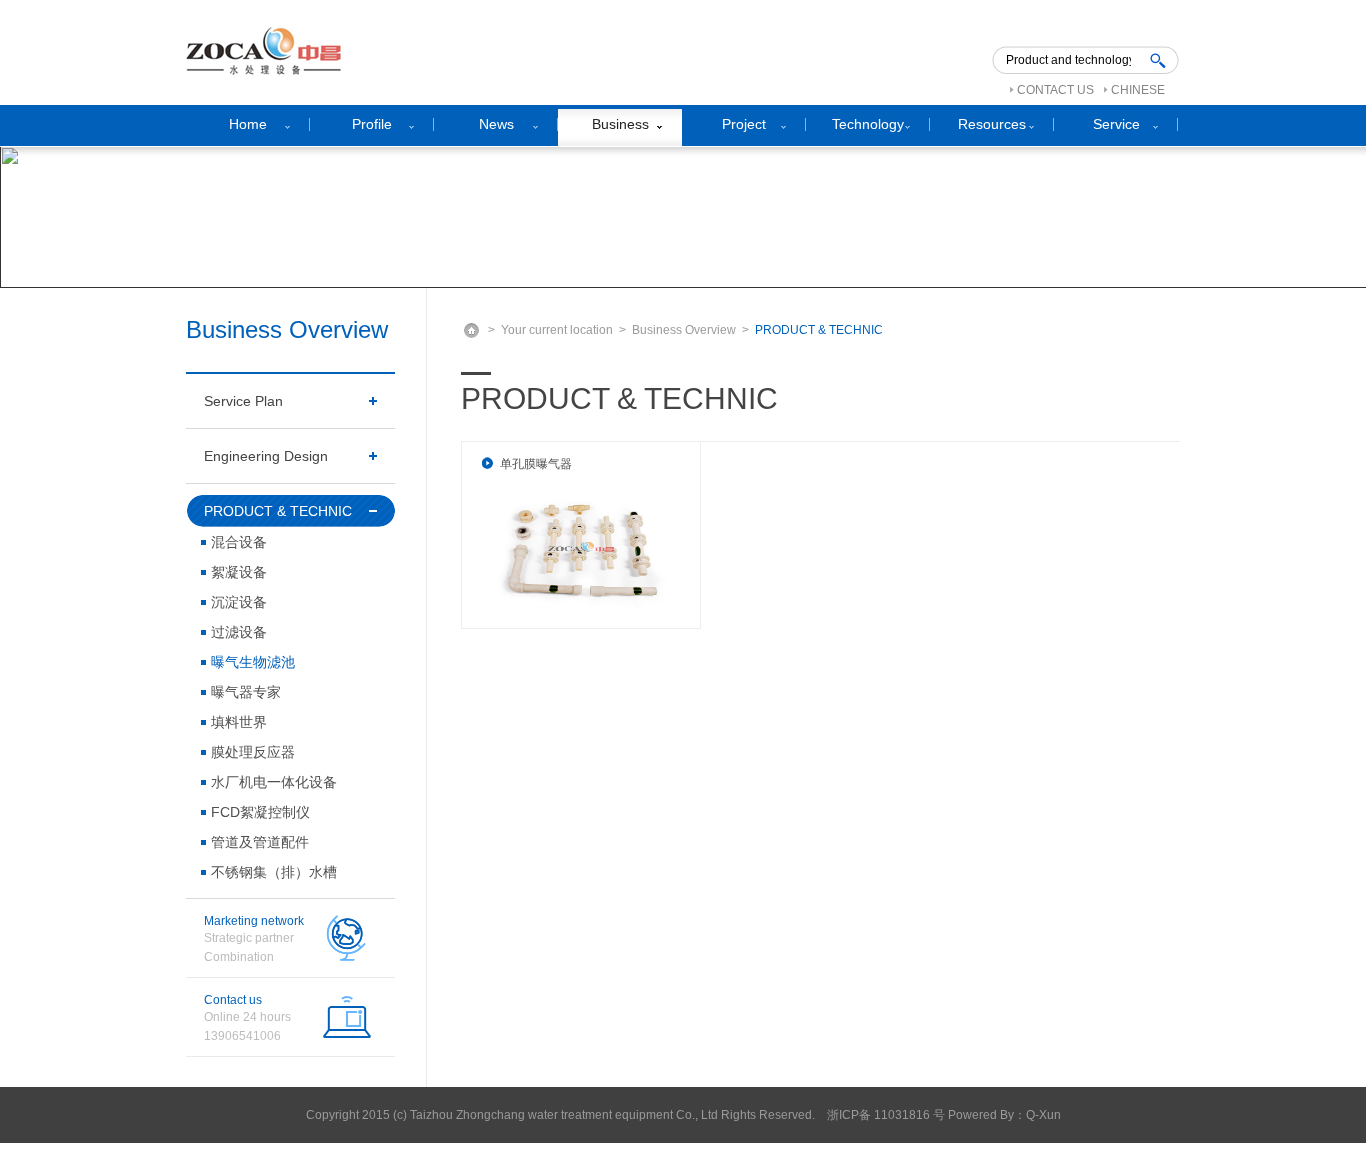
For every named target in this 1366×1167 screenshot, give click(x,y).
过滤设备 (239, 632)
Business (620, 124)
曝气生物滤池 (253, 662)
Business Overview (684, 330)
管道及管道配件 (260, 842)
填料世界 (239, 722)
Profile (372, 124)
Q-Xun (1043, 1115)
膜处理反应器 (253, 752)
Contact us (1055, 90)
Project (744, 124)
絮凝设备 (239, 572)
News (496, 124)
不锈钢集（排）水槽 (274, 872)
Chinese (1138, 90)
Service (1116, 124)
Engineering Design (266, 456)
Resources (992, 124)
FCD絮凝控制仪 (260, 812)
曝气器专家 (246, 692)
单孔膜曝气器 (536, 464)
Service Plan (243, 401)
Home (248, 124)
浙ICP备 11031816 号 (886, 1115)
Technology (868, 124)
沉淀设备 (239, 602)
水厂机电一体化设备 (274, 782)
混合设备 (239, 542)
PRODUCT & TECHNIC (278, 511)
